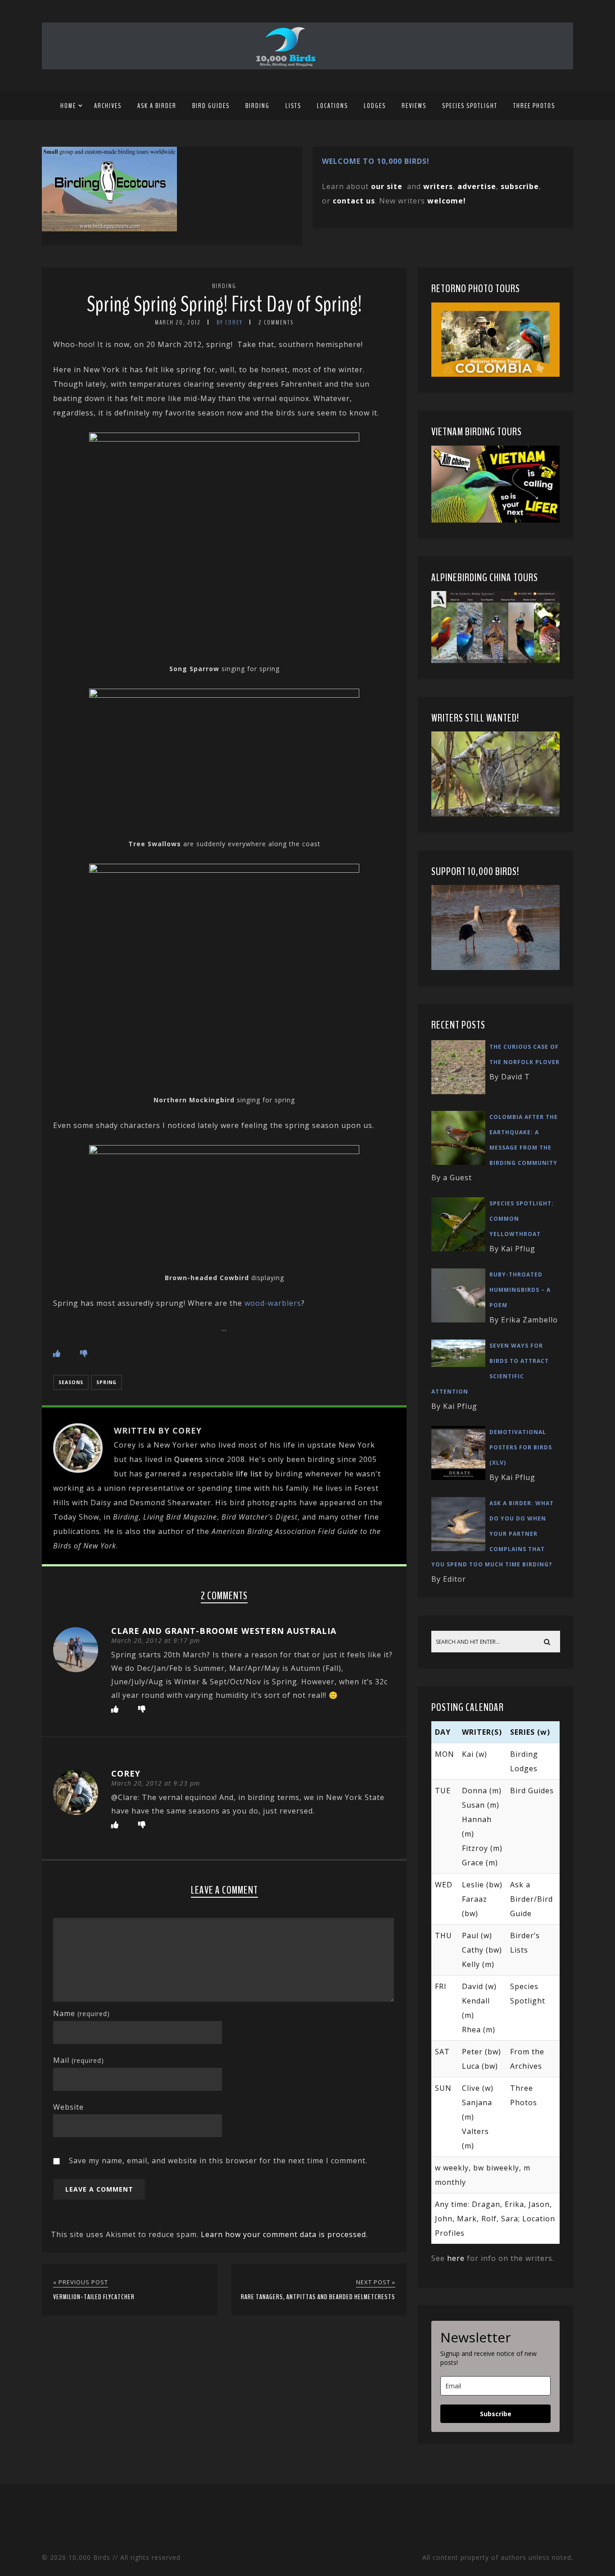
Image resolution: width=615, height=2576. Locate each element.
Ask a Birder (157, 106)
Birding (258, 106)
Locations (332, 106)
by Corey (230, 323)
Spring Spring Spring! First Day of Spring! (224, 305)
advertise (477, 186)
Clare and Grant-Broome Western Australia (224, 1631)
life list (249, 1474)
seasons (71, 1382)
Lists (293, 106)
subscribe (520, 186)
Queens (189, 1459)
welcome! (447, 201)
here (456, 2258)
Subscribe (496, 2414)
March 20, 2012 (178, 323)
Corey (126, 1773)
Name (81, 2013)
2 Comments (276, 323)
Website (68, 2107)
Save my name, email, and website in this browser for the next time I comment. (218, 2161)
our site (387, 186)
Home (68, 106)
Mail (79, 2060)
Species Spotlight (470, 106)
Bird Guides (211, 106)
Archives (108, 106)
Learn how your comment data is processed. (284, 2234)
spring (106, 1382)
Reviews (414, 106)
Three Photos (534, 106)
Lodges (375, 106)
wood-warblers (273, 1303)
